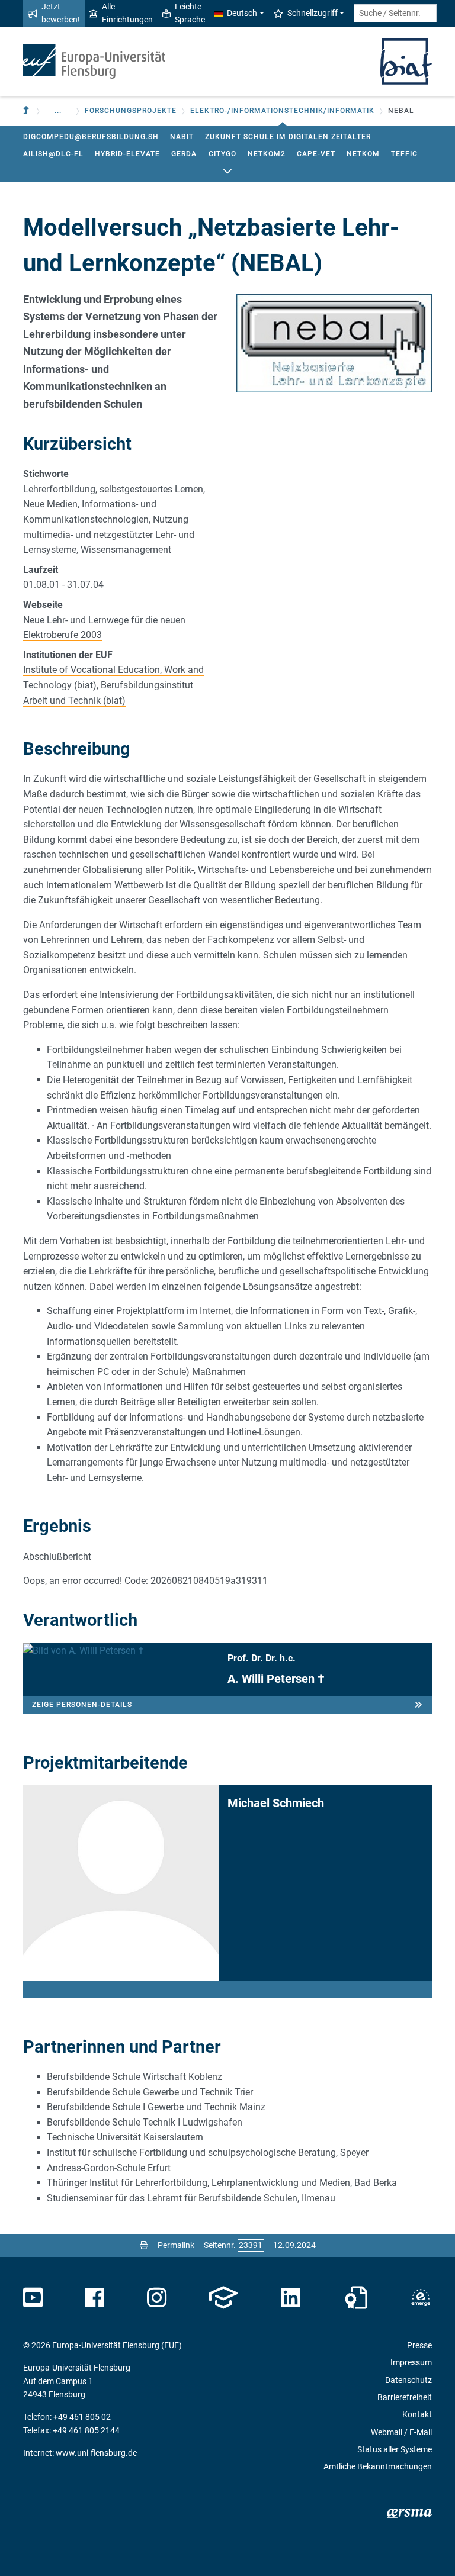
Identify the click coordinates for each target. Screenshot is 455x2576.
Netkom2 (267, 154)
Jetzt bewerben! (61, 13)
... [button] (58, 111)
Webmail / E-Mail (401, 2432)
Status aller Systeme (395, 2449)
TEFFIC (404, 154)
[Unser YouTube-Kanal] (33, 2298)
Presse (419, 2345)
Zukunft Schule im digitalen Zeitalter (288, 137)
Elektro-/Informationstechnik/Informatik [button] (282, 111)
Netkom (363, 154)
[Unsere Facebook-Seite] (94, 2298)
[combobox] (395, 13)
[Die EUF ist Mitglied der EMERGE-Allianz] (421, 2298)
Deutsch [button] (242, 13)
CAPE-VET (316, 154)
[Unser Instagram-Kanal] (157, 2298)
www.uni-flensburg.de (96, 2453)
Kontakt (417, 2414)
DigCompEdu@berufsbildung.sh (91, 137)
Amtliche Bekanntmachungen (378, 2466)
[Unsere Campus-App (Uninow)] (223, 2298)
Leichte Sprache (190, 13)
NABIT (182, 137)
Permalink (176, 2245)
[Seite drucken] (144, 2245)
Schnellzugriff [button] (313, 13)
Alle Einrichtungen (127, 13)
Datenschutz (408, 2380)
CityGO (222, 154)
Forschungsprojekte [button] (131, 111)
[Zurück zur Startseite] (94, 61)
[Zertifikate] (356, 2298)
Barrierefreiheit (405, 2397)
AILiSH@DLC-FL (53, 154)
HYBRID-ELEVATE (127, 154)
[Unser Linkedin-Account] (291, 2298)
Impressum (411, 2362)
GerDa (184, 154)
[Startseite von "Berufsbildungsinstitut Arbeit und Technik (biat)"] (406, 60)
